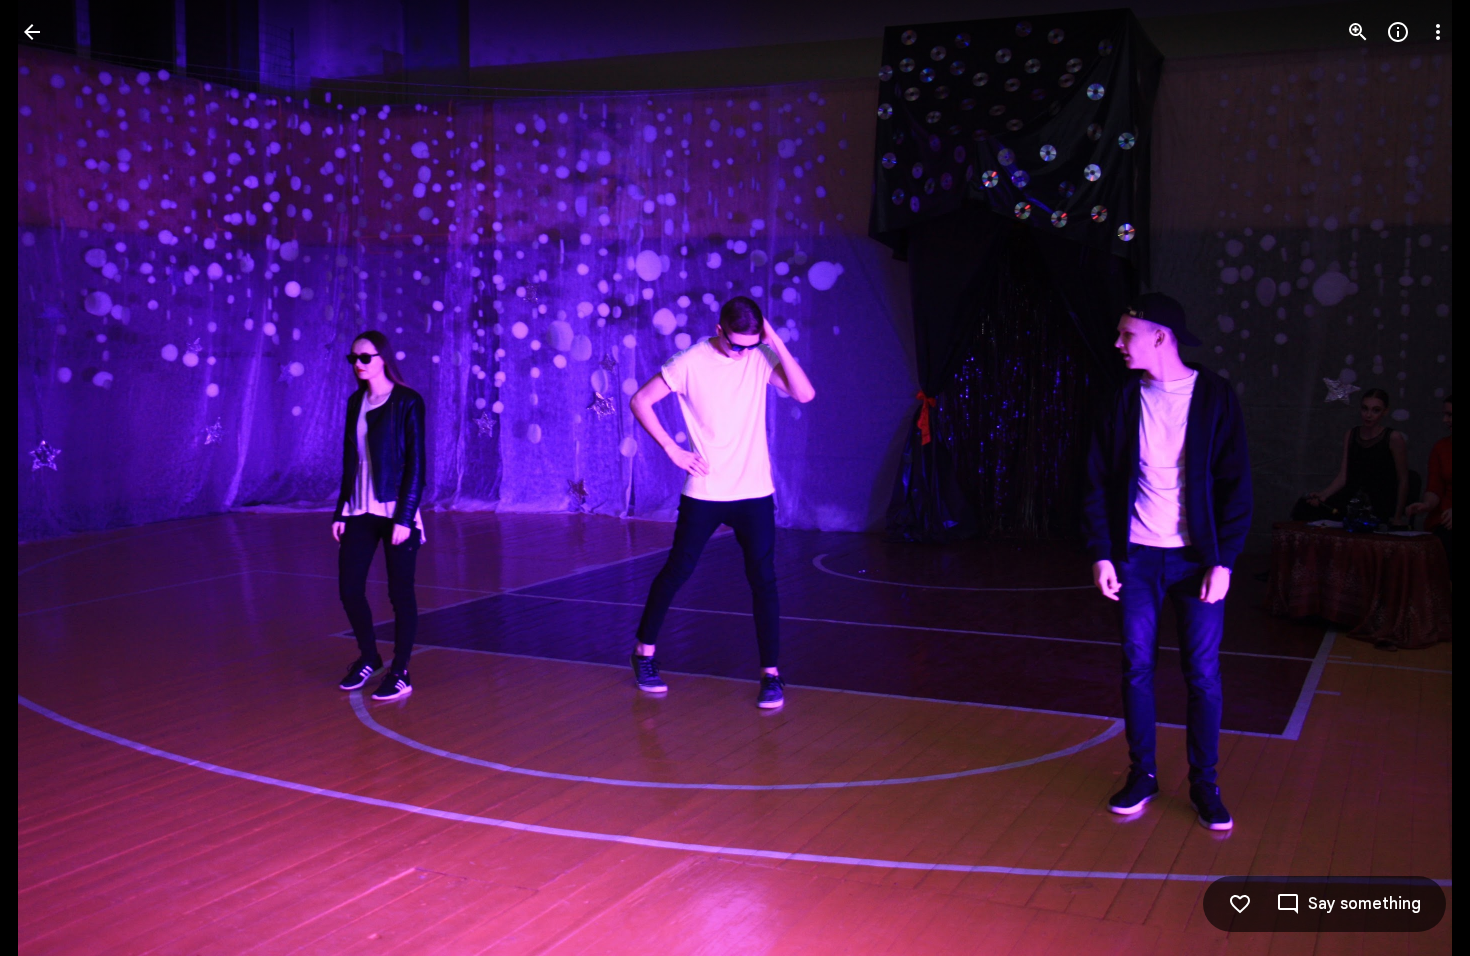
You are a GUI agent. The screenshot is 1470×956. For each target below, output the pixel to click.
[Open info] (1398, 32)
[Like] (1240, 904)
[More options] (1438, 32)
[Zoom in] (1358, 32)
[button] (56, 478)
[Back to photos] (32, 32)
